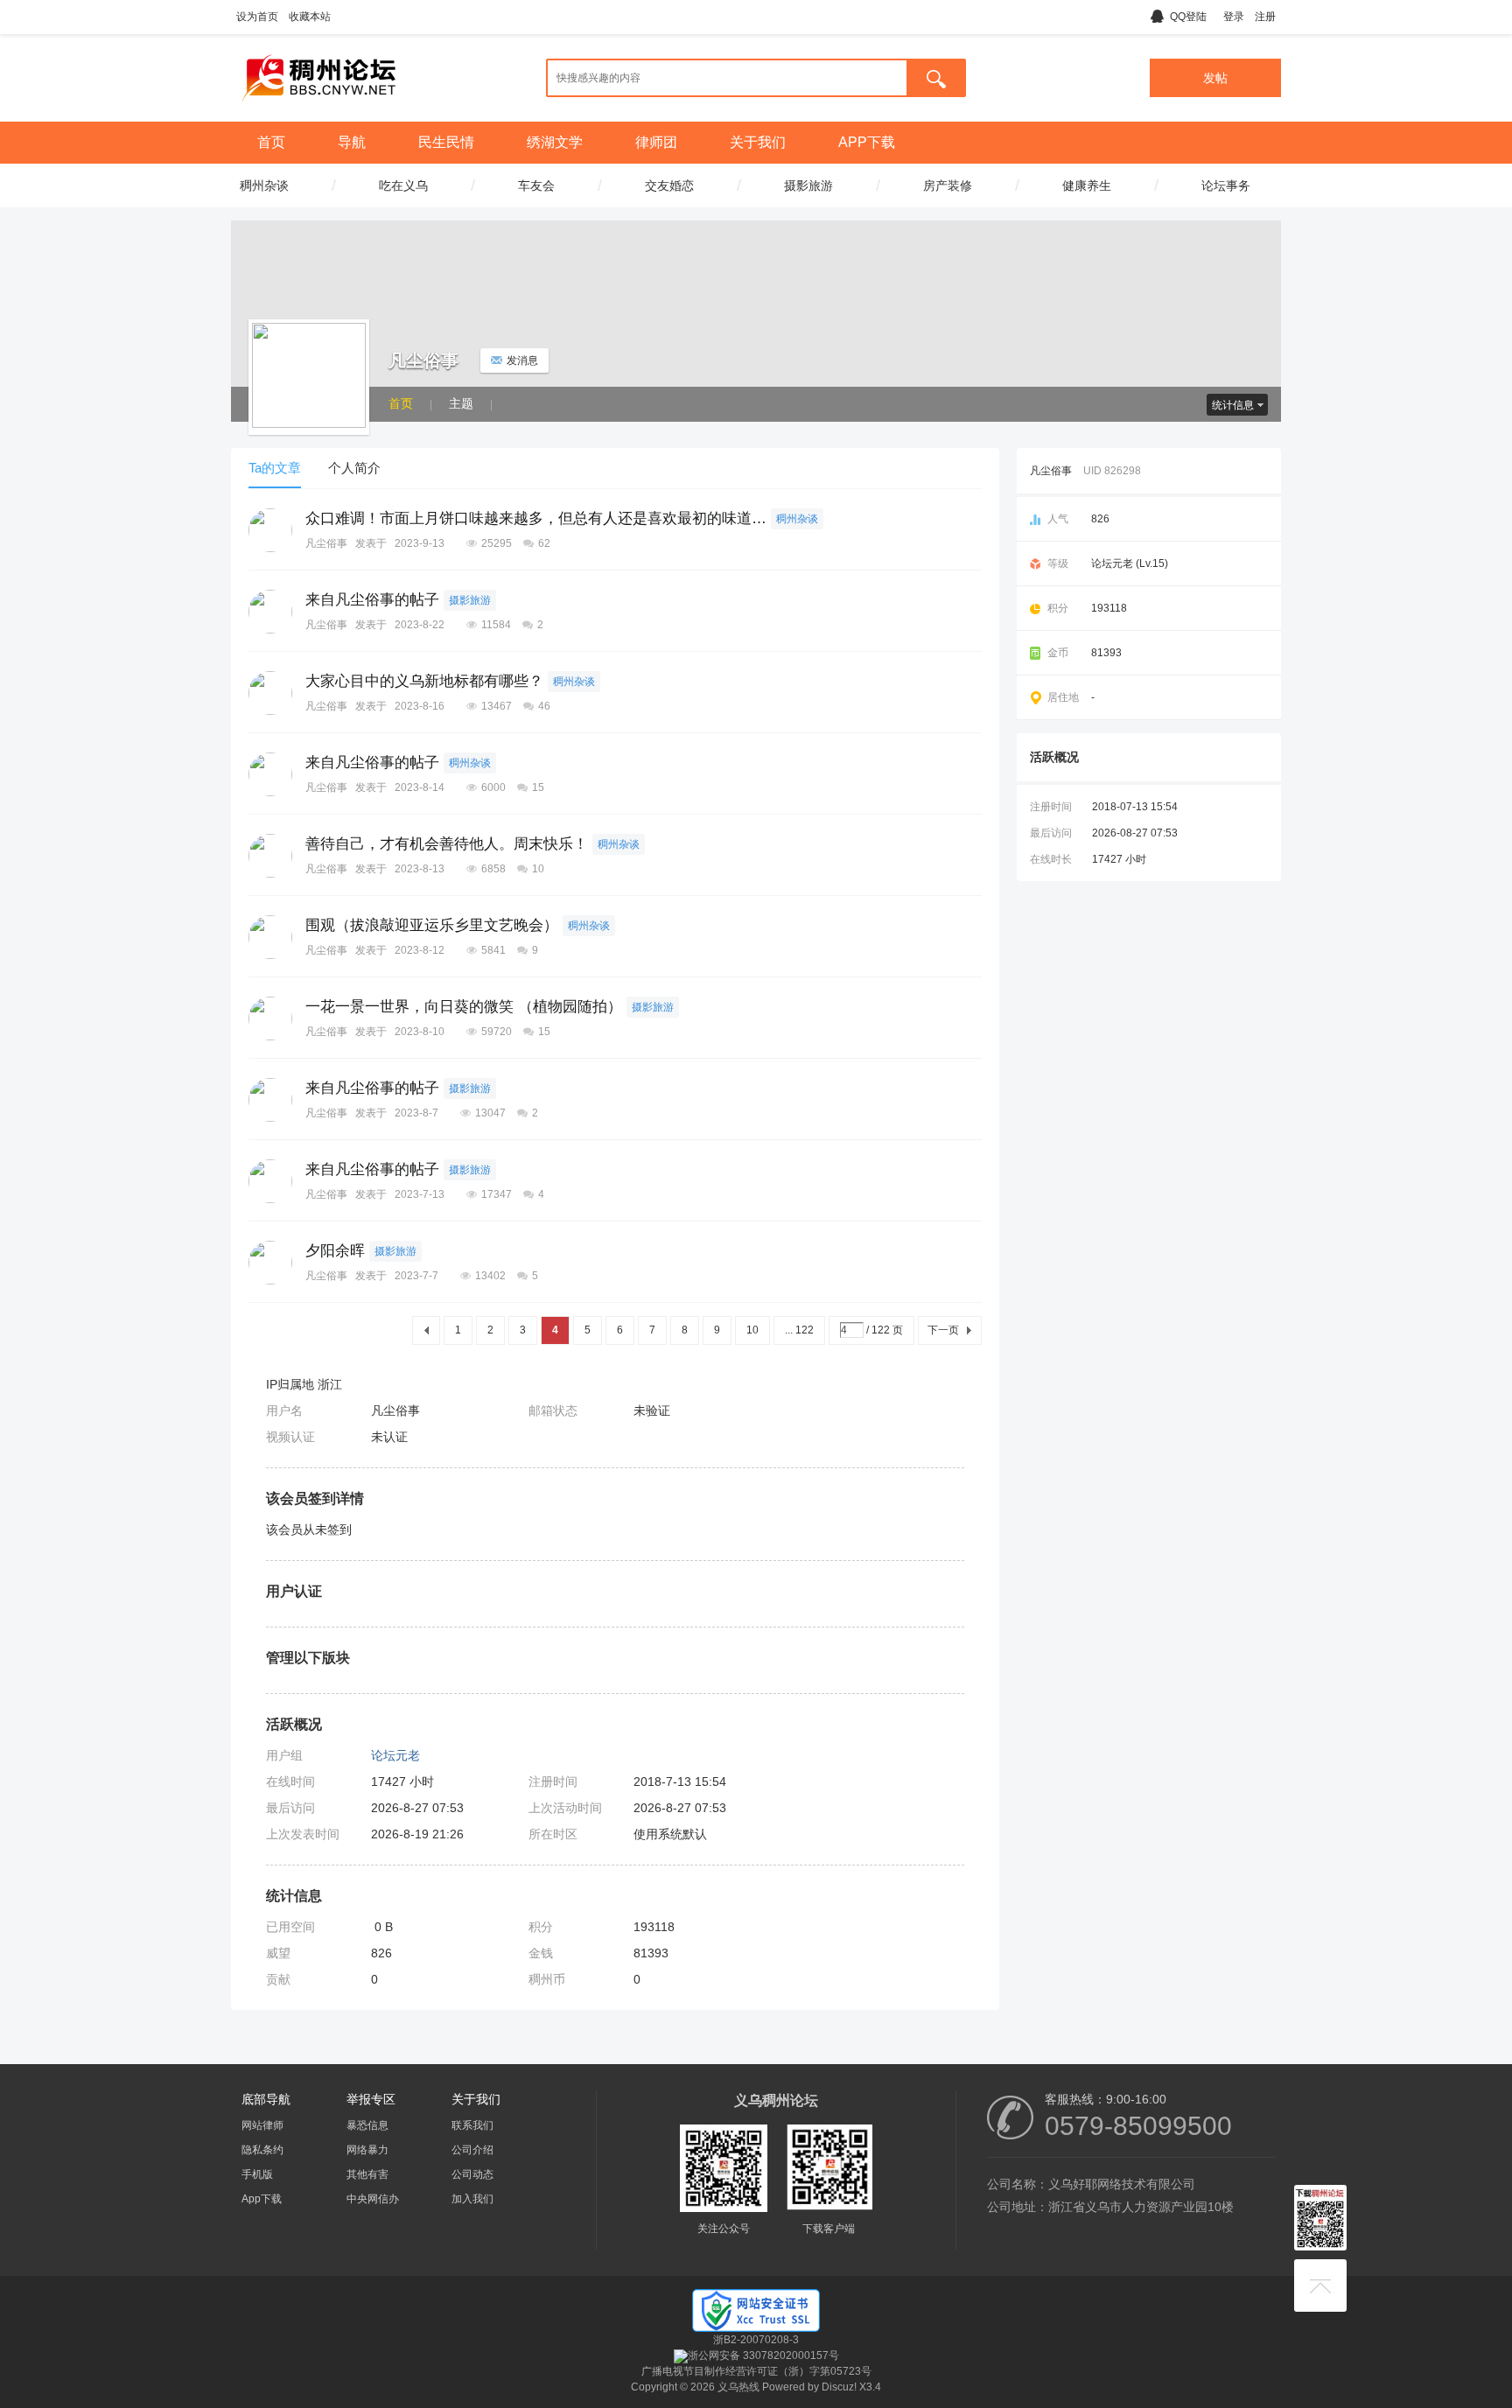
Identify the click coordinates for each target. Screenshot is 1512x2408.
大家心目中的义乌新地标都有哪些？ (424, 681)
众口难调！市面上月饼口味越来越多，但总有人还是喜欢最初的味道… (536, 518)
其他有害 (367, 2174)
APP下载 (867, 142)
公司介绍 (472, 2150)
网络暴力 (367, 2150)
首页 (271, 142)
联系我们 (472, 2125)
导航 (352, 142)
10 (752, 1330)
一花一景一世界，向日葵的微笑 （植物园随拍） (464, 1007)
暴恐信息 (367, 2125)
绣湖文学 (555, 142)
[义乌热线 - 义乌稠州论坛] (318, 108)
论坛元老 (395, 1755)
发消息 (522, 360)
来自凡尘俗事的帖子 (372, 600)
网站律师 (262, 2125)
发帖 (1215, 78)
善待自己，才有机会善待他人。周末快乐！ (447, 844)
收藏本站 (310, 17)
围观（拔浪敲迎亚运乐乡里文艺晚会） (432, 925)
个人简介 (354, 468)
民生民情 (446, 142)
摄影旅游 (470, 600)
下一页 (943, 1330)
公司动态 (472, 2174)
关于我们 (758, 142)
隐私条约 (262, 2150)
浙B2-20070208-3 (756, 2340)
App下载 (262, 2199)
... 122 (799, 1330)
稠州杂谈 (797, 519)
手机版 (257, 2174)
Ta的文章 (275, 468)
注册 (1265, 17)
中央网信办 (373, 2199)
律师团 (656, 142)
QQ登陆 (1188, 17)
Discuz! (839, 2387)
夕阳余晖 (335, 1251)
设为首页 (257, 17)
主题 (461, 403)
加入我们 (472, 2199)
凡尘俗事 (326, 543)
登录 (1234, 17)
